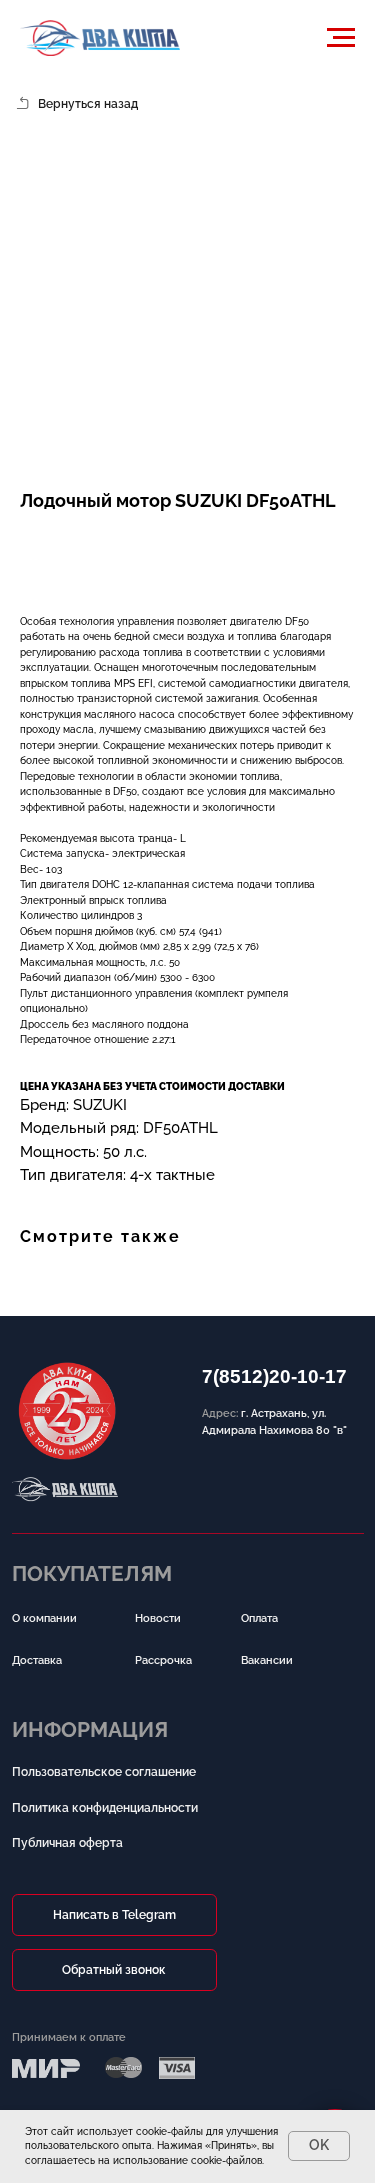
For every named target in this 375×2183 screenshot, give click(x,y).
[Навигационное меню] (341, 38)
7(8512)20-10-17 (274, 1376)
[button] (118, 544)
